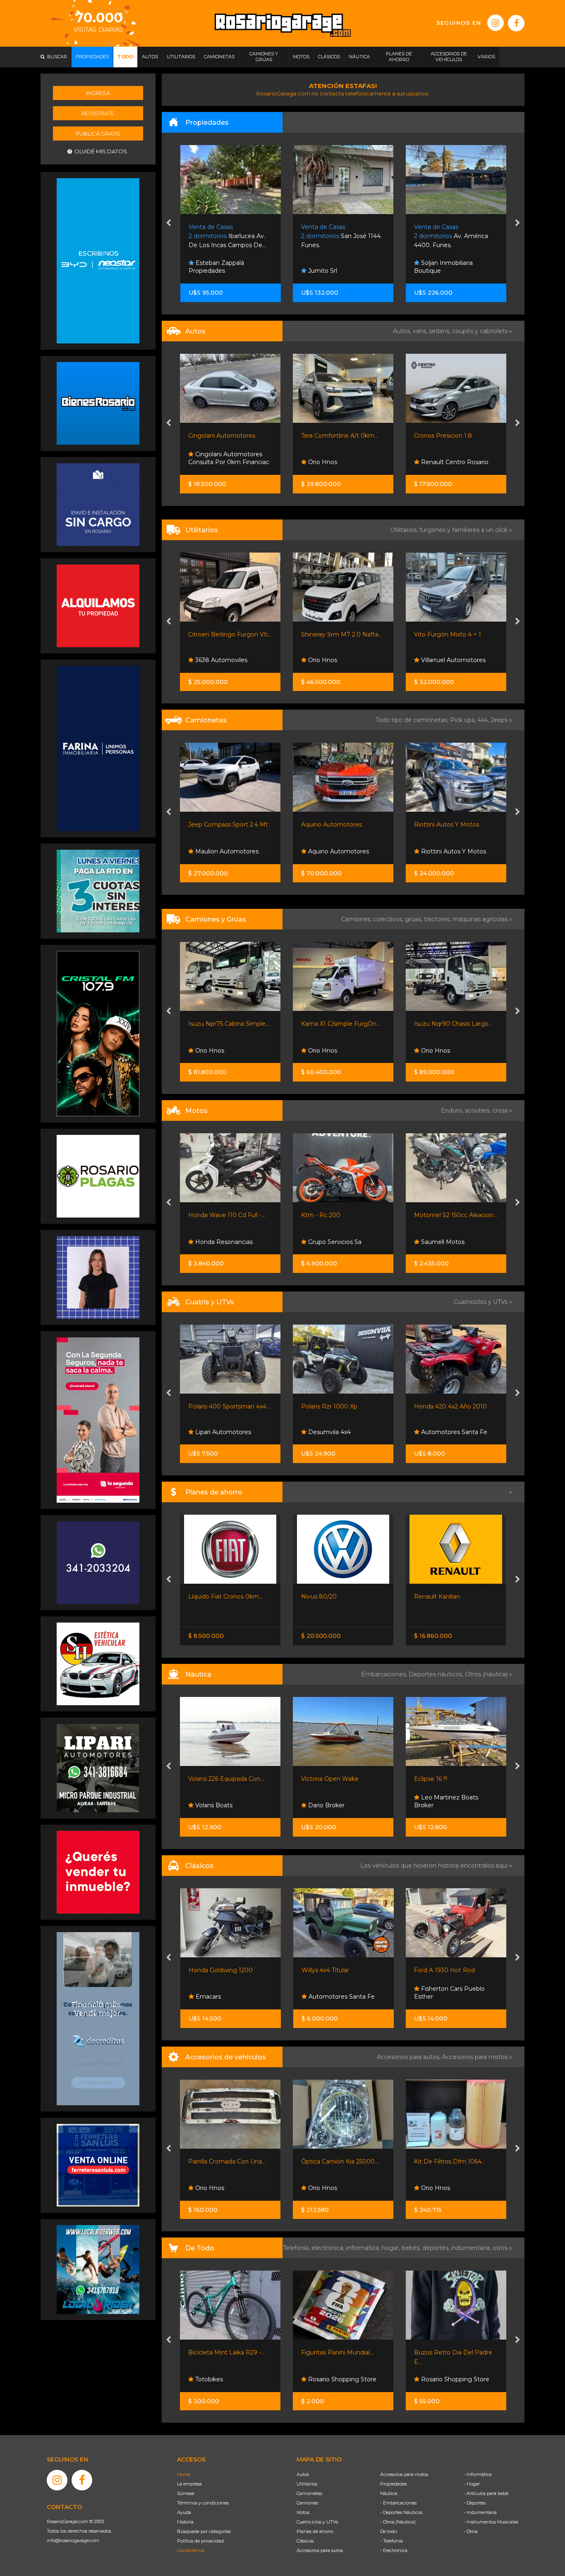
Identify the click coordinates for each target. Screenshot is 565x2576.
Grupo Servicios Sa (221, 1242)
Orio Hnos (209, 462)
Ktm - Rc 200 (208, 1215)
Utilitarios (307, 2484)
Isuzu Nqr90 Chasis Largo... (341, 1024)
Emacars (433, 660)
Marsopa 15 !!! (433, 1779)
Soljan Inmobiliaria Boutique (330, 267)
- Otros (471, 2531)
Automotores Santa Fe (341, 1432)
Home (184, 2474)
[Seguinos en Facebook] (516, 23)
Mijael (429, 1051)
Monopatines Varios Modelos (456, 2352)
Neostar (432, 851)
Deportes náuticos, (437, 1674)
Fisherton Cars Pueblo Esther (336, 1993)
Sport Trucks (438, 1432)
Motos (303, 2512)
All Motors (435, 2379)
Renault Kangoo (438, 634)
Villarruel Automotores (340, 660)
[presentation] (169, 224)
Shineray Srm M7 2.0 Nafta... (229, 634)
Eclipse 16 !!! (318, 1779)
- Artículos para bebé (486, 2493)
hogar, (392, 2248)
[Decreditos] (98, 2018)
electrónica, (329, 2248)
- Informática (478, 2474)
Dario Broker (213, 1805)
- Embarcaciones (398, 2503)
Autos (303, 2474)
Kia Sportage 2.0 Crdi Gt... (450, 825)
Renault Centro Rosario (341, 462)
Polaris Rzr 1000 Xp (217, 1406)
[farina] (98, 748)
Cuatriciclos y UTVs (317, 2522)
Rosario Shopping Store (229, 2379)
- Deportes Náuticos (401, 2512)
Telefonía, (297, 2248)
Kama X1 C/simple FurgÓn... (228, 1024)
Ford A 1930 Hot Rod (332, 1970)
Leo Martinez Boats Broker (334, 1802)
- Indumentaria (480, 2512)
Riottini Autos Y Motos (334, 825)
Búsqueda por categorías (204, 2531)
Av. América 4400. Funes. (338, 236)
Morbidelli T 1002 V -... (445, 1215)
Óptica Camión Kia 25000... (227, 2161)
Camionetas (309, 2493)
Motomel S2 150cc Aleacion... (343, 1215)
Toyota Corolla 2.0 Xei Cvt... (452, 436)
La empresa (189, 2484)
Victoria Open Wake (217, 1779)
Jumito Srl (209, 271)
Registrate (98, 113)
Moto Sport (437, 1242)
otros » (502, 2248)
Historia (185, 2522)
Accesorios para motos (475, 2057)
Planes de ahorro (315, 2531)
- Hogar (472, 2484)
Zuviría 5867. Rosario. (452, 236)
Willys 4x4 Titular (212, 1970)
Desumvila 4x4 (216, 1432)
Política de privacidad (200, 2541)
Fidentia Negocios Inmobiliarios (444, 267)
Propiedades (394, 2484)
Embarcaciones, (385, 1674)
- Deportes (475, 2503)
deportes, (437, 2248)
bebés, (412, 2248)
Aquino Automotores (219, 825)
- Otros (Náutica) (398, 2522)
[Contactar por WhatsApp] (98, 403)
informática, (364, 2248)
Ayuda (184, 2512)
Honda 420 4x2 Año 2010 (338, 1406)
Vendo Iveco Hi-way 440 (450, 1024)
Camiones (307, 2503)
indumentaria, (472, 2248)
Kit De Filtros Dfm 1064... (337, 2161)
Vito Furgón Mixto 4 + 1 (335, 634)
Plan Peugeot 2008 (443, 1597)
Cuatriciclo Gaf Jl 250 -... (447, 1406)
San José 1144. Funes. (229, 236)
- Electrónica (394, 2550)
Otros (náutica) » (488, 1674)
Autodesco (436, 1997)
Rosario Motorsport (448, 462)
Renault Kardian (324, 1597)
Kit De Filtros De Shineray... (453, 2161)
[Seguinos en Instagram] (496, 23)
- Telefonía (391, 2541)
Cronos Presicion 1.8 (330, 436)
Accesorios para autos (320, 2550)
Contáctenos (191, 2550)
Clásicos (305, 2541)
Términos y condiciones (203, 2503)
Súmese (186, 2493)
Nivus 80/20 (206, 1597)
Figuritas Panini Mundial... (225, 2352)
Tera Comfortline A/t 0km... (227, 436)
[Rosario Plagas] (98, 1176)
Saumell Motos (329, 1242)
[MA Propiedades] (98, 1872)
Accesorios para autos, (409, 2057)
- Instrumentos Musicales (491, 2522)
